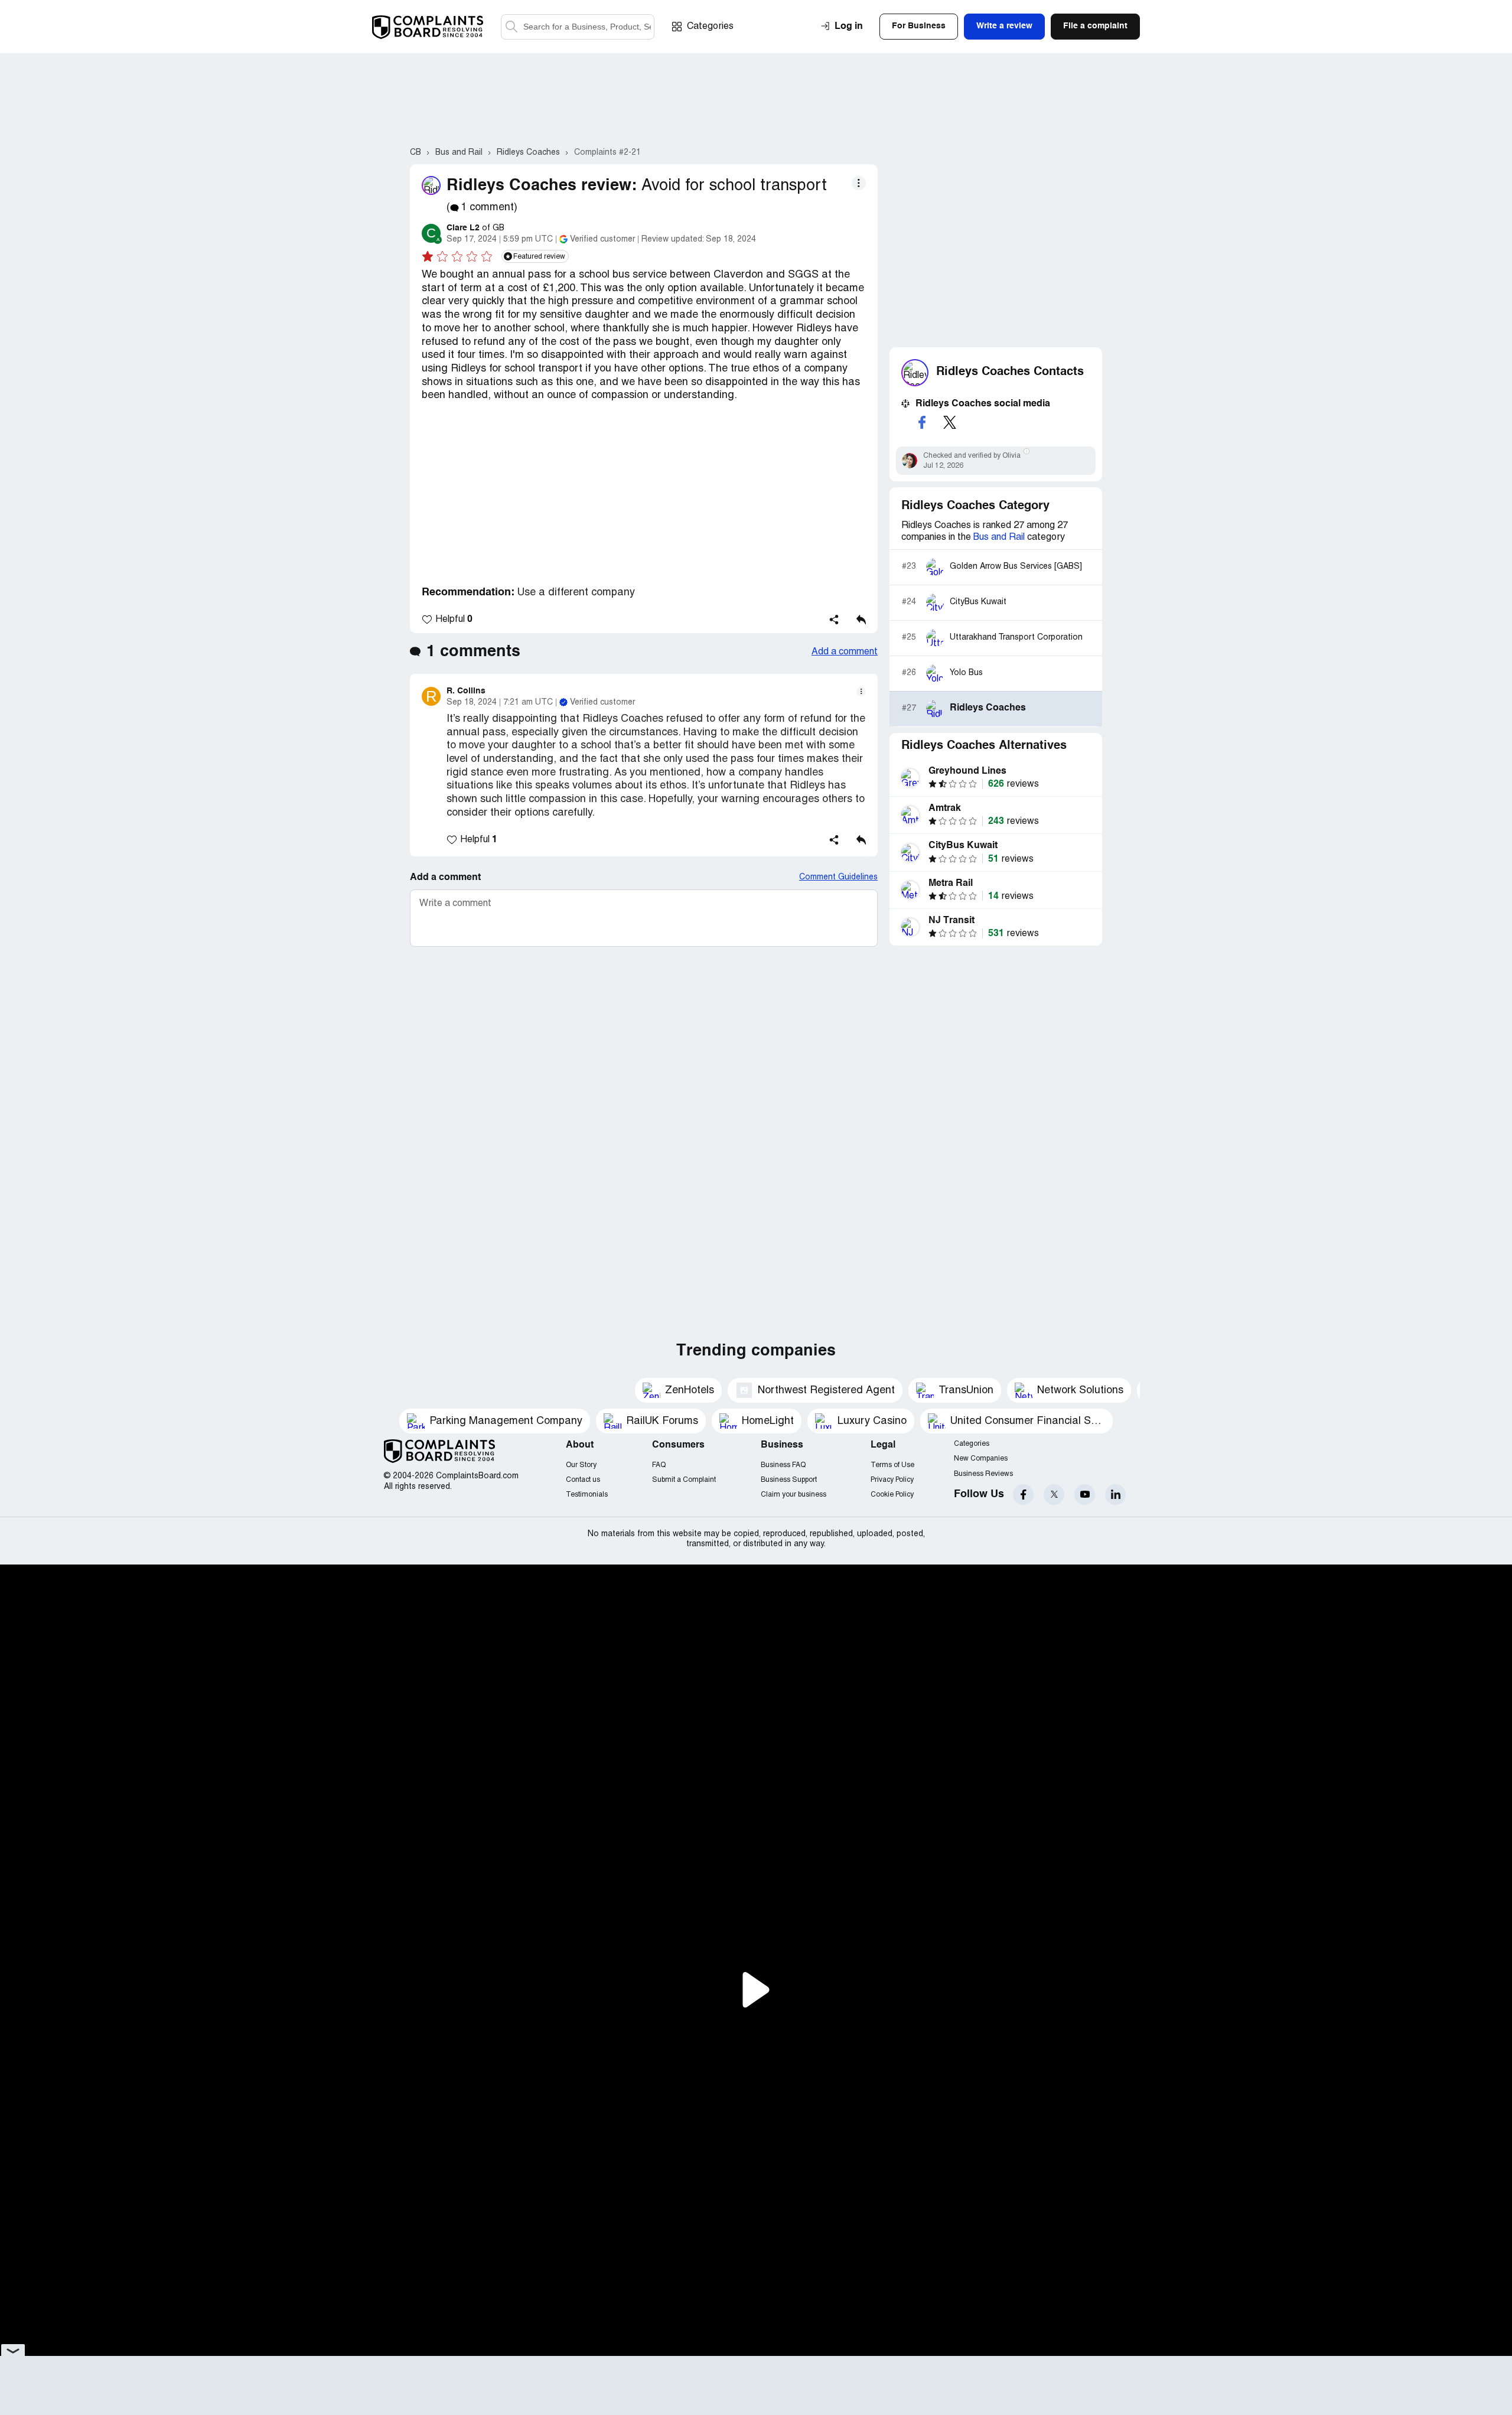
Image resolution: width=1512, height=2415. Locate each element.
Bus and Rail (999, 537)
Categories (710, 27)
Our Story (581, 1465)
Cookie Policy (892, 1495)
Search (511, 27)
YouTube (1085, 1495)
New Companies (981, 1459)
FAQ (659, 1465)
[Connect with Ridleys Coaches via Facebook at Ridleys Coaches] (922, 422)
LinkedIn (1115, 1495)
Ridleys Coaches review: (542, 186)
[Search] (578, 27)
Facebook (1023, 1495)
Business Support (789, 1480)
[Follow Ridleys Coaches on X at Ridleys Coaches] (950, 422)
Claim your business (794, 1495)
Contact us (583, 1480)
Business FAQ (783, 1465)
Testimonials (587, 1495)
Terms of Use (892, 1465)
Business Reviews (983, 1474)
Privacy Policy (892, 1480)
